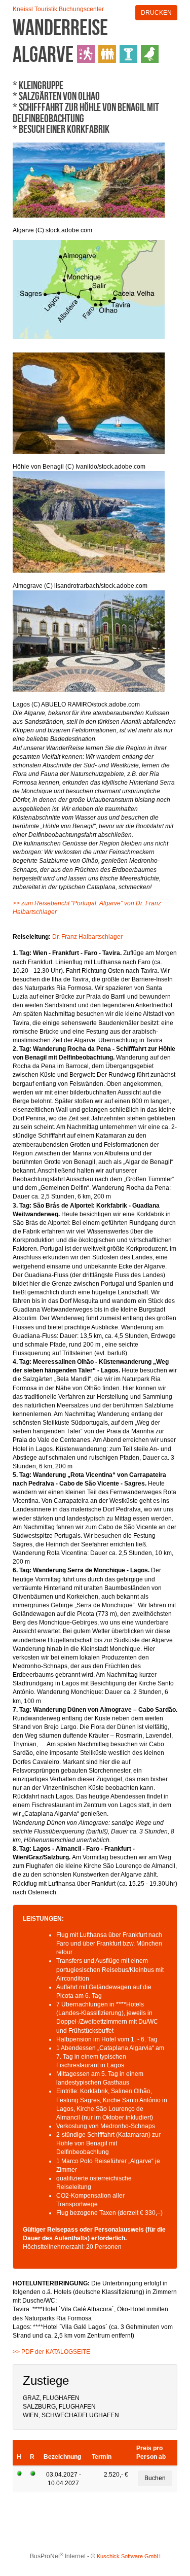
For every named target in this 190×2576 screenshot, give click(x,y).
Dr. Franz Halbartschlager (87, 937)
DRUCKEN (156, 13)
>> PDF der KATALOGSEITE (51, 2352)
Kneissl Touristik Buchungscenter (58, 9)
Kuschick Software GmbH (129, 2556)
